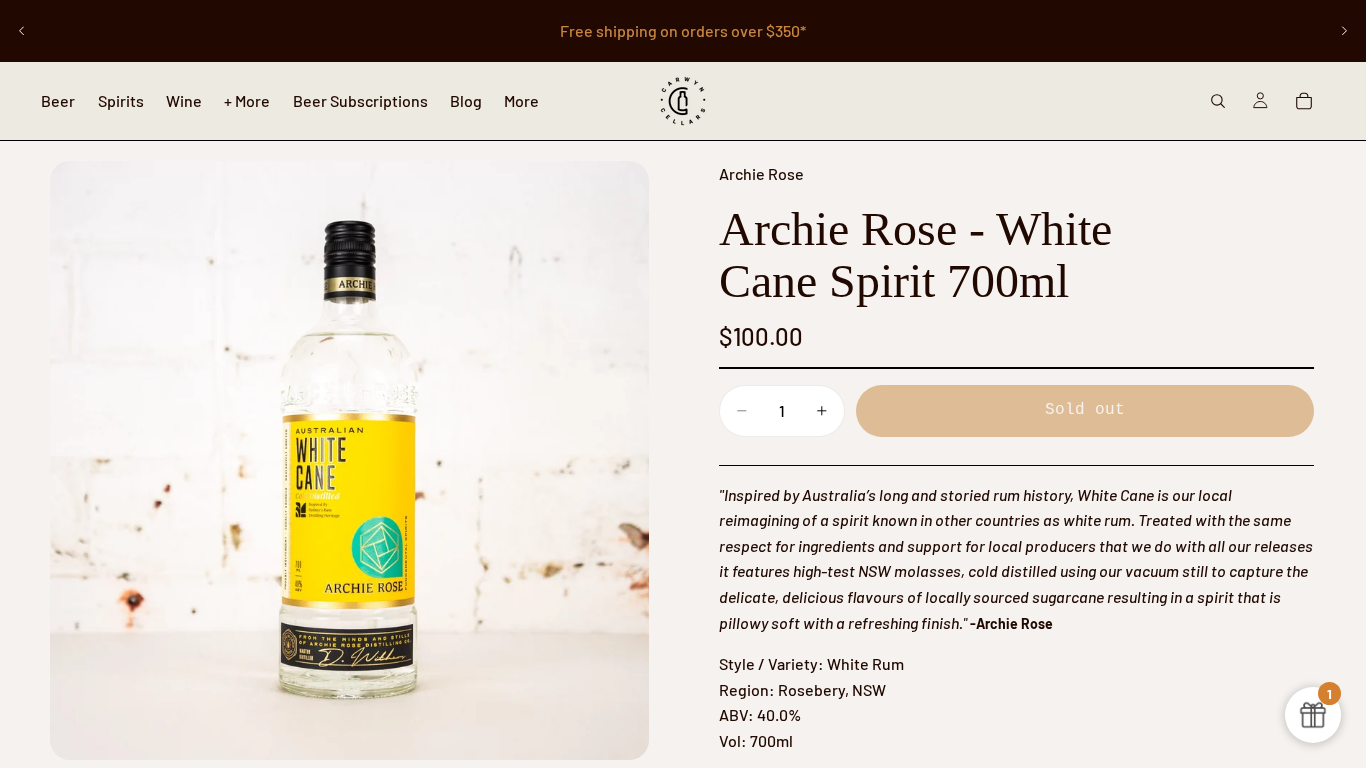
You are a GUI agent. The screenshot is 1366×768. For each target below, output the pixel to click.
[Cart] (1304, 101)
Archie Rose (761, 173)
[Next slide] (1344, 31)
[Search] (1218, 101)
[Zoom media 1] (349, 460)
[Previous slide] (22, 31)
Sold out (1085, 410)
